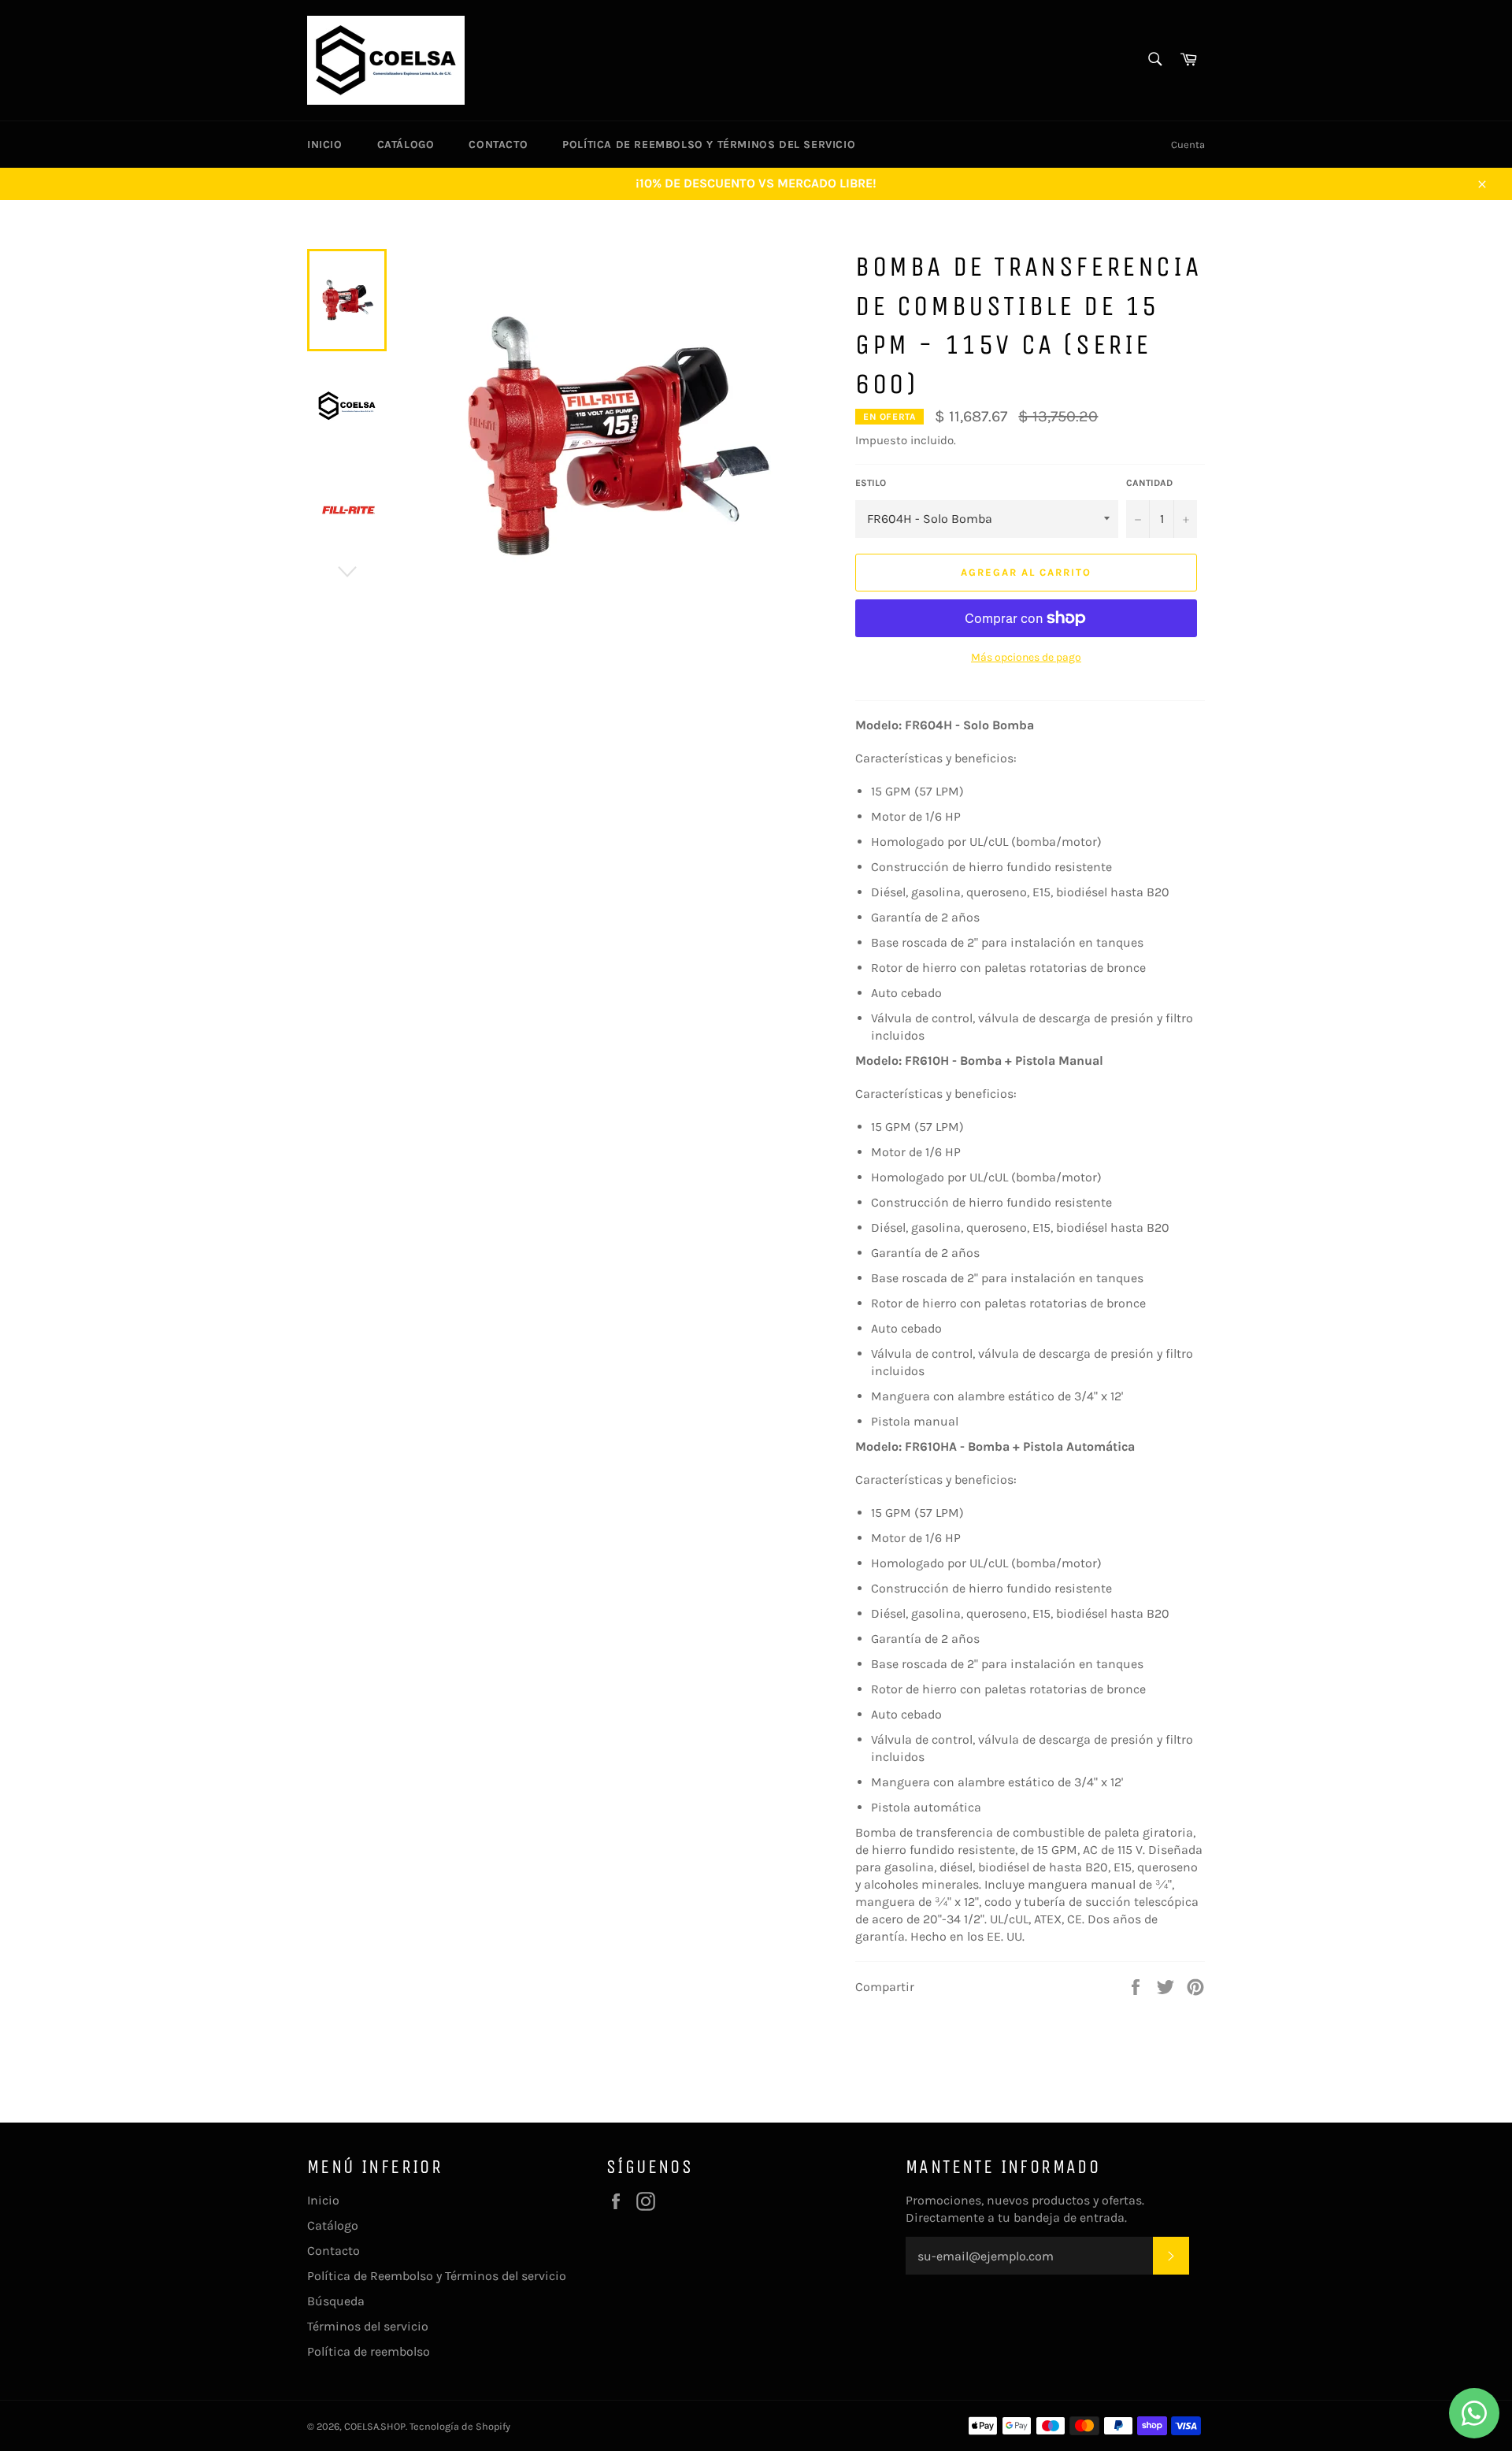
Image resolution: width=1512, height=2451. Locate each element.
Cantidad (1149, 483)
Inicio (325, 145)
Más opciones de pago (1026, 657)
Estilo (871, 483)
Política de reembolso (369, 2351)
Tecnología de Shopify (460, 2426)
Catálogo (406, 145)
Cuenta (1188, 145)
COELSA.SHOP (375, 2426)
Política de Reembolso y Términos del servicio (709, 145)
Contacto (498, 145)
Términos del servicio (368, 2326)
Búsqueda (336, 2301)
